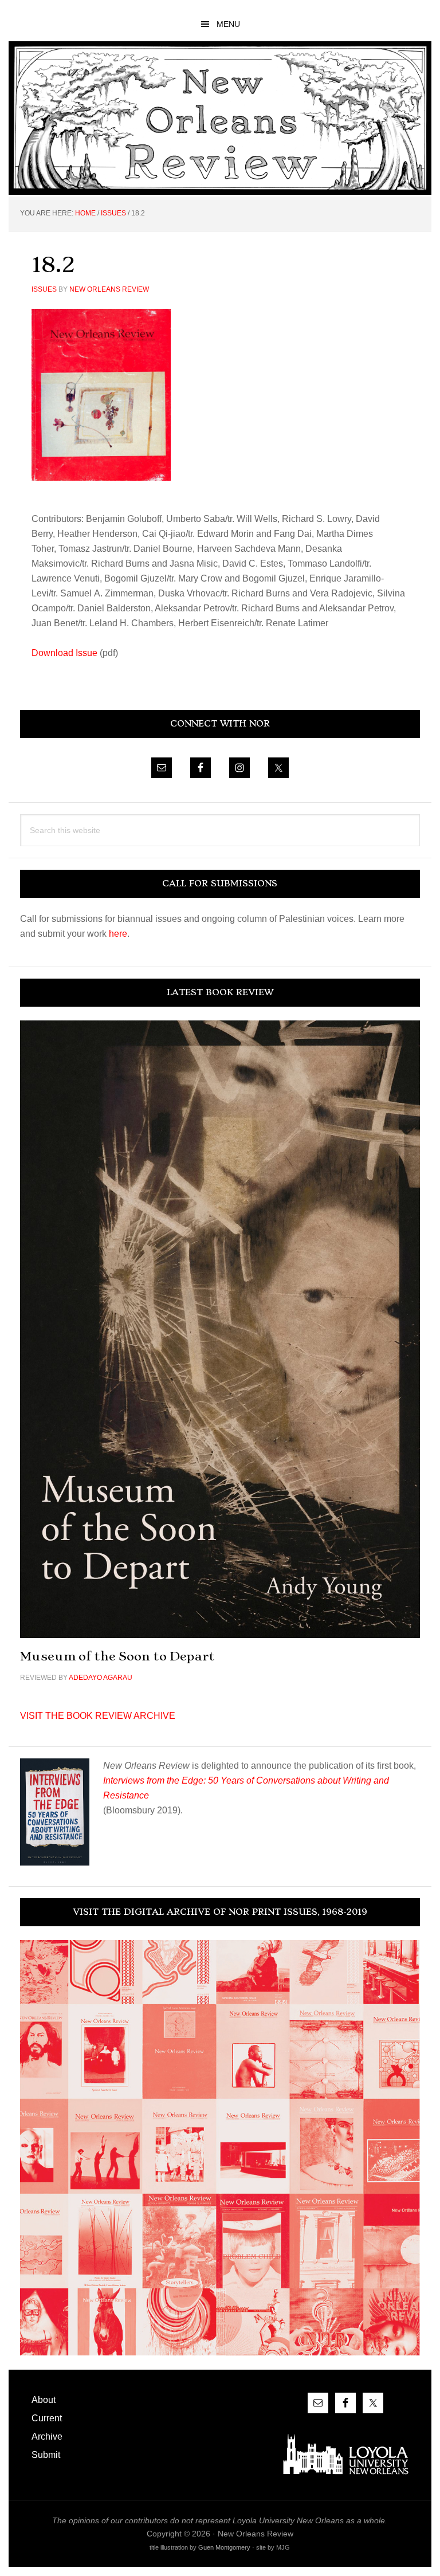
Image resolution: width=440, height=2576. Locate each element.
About (44, 2400)
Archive (47, 2436)
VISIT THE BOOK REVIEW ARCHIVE (98, 1716)
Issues (44, 289)
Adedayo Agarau (101, 1678)
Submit (46, 2455)
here (118, 934)
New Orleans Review (220, 118)
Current (47, 2418)
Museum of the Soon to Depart (117, 1656)
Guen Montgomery (224, 2547)
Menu (228, 24)
